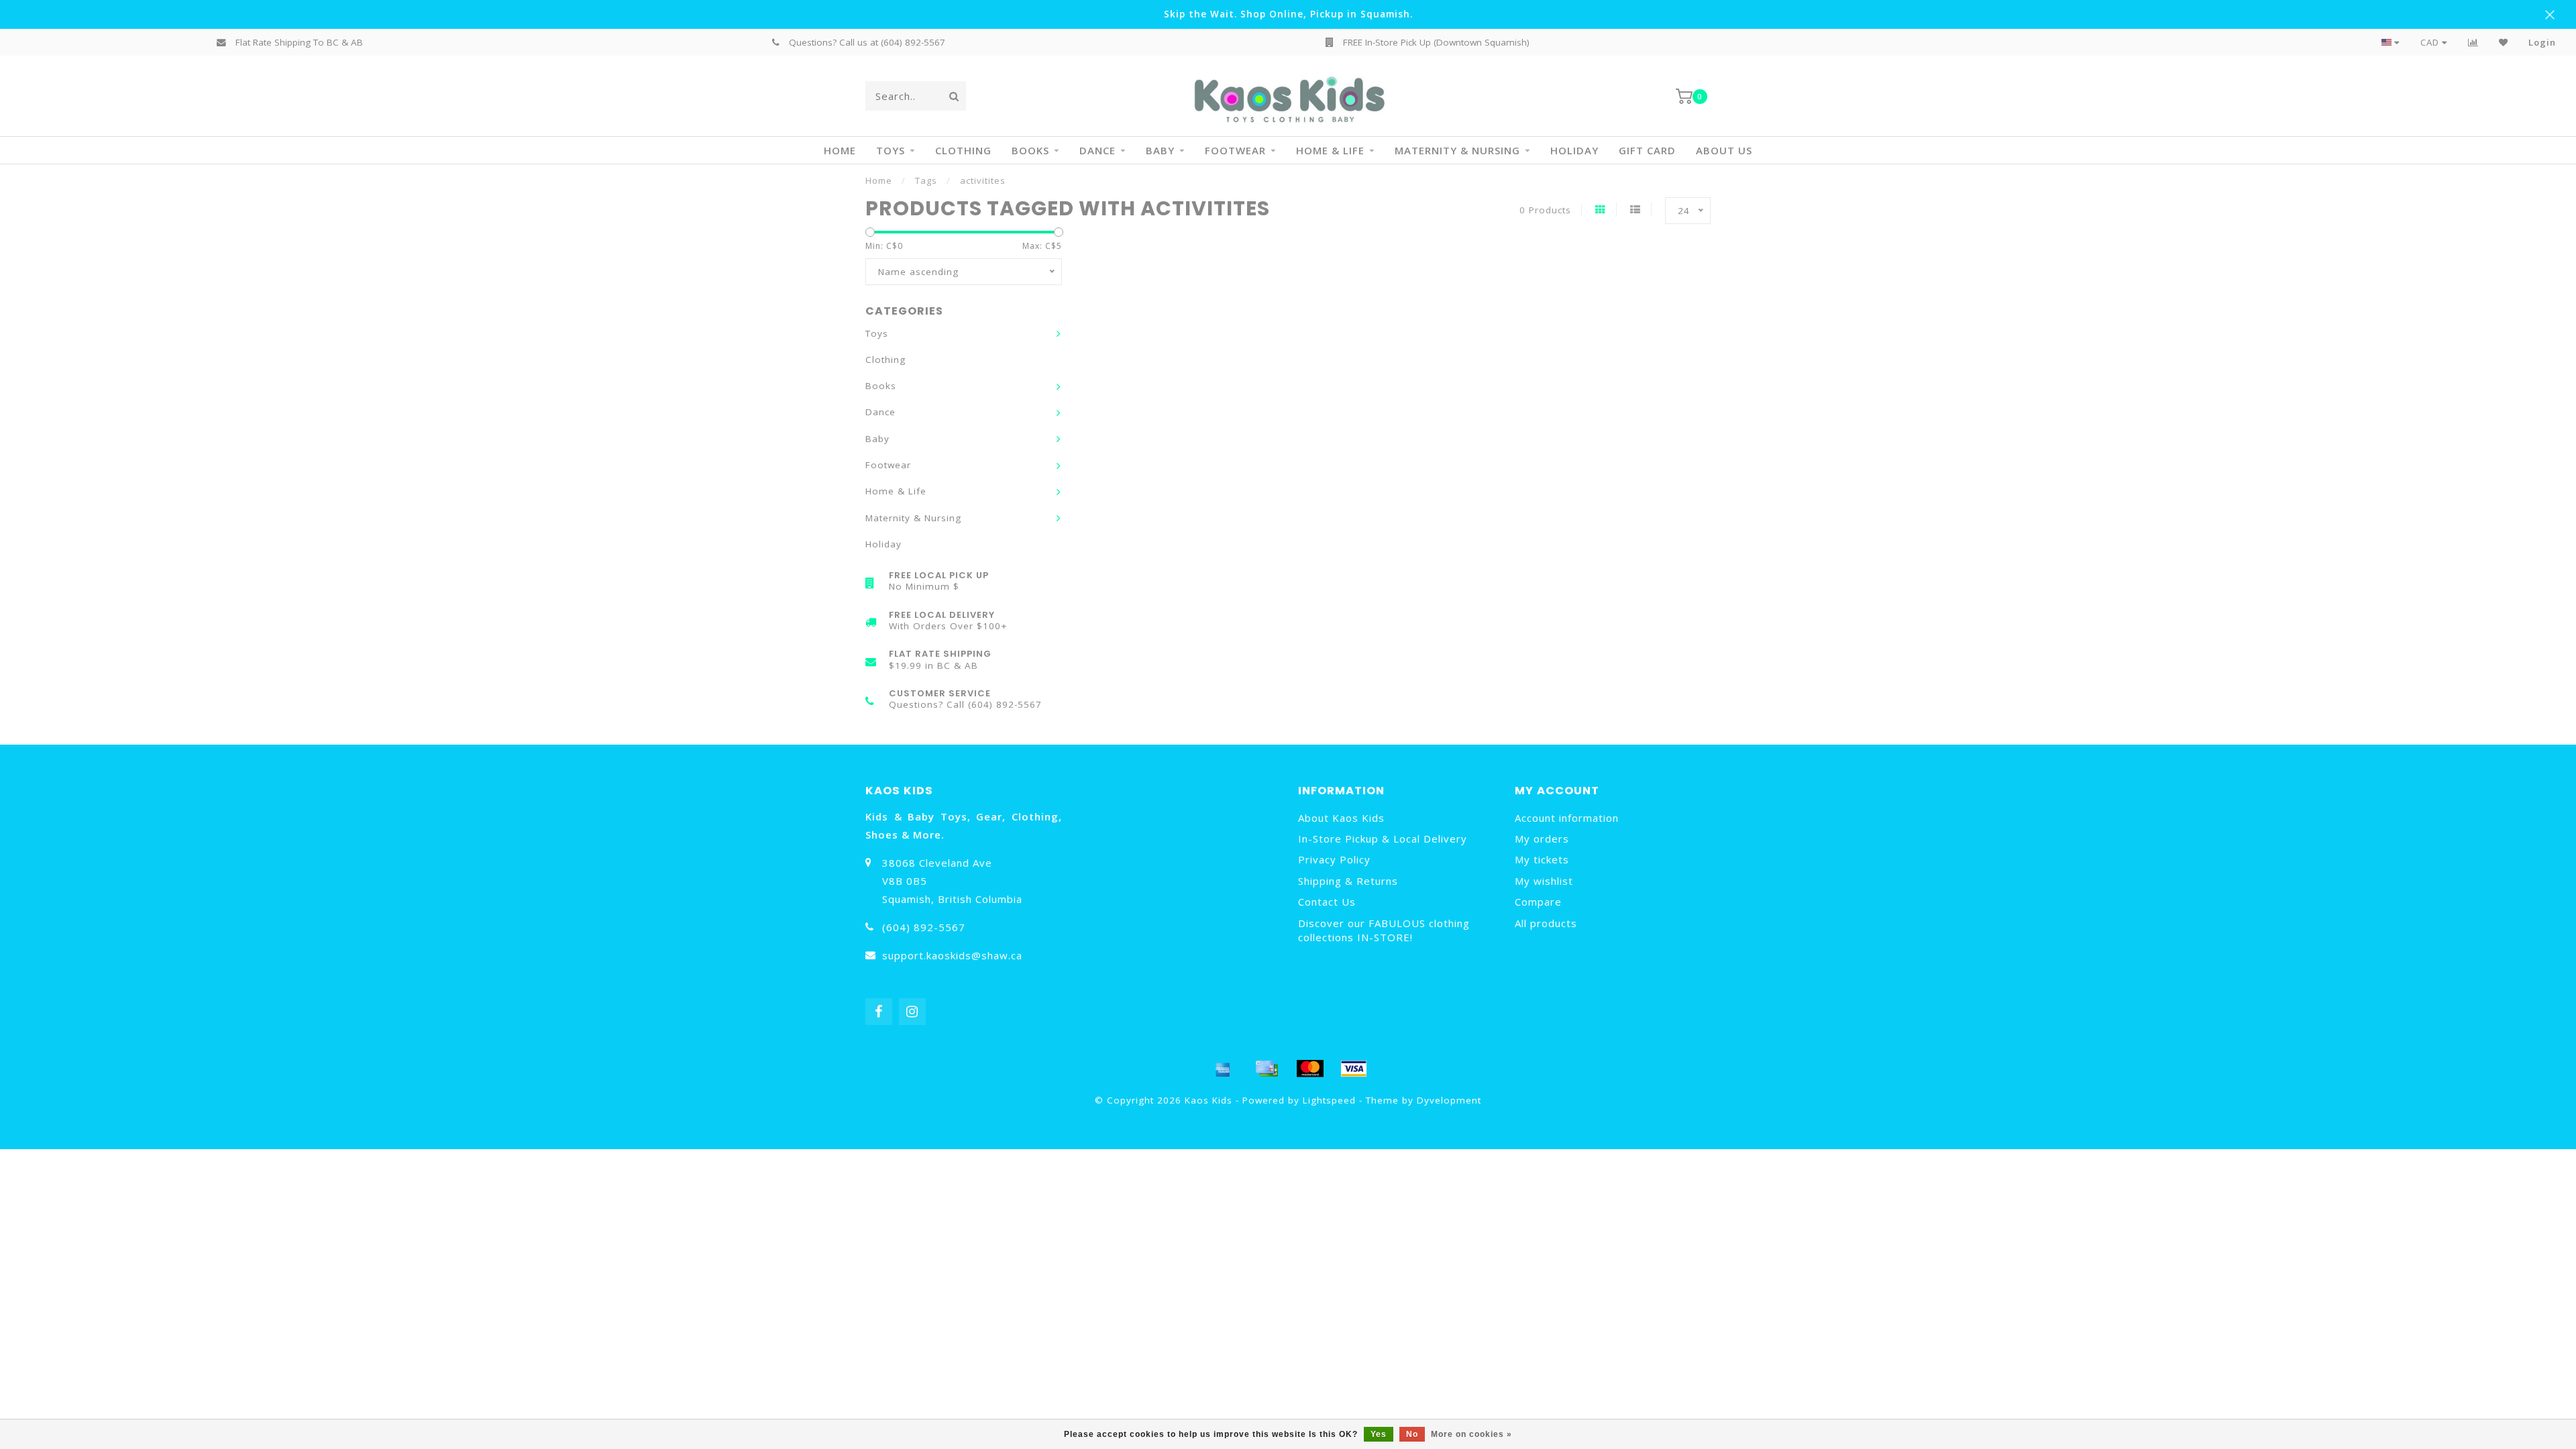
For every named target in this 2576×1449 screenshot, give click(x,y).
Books (1030, 150)
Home (840, 150)
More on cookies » (1471, 1434)
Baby (1160, 150)
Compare (1538, 902)
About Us (1724, 150)
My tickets (1542, 859)
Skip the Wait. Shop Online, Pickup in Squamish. (1288, 14)
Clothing (963, 150)
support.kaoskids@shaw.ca (952, 955)
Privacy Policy (1334, 859)
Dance (1097, 150)
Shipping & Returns (1348, 881)
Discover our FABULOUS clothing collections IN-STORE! (1384, 930)
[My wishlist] (2504, 42)
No (1412, 1434)
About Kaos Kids (1341, 818)
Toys (891, 150)
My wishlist (1544, 881)
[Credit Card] (1267, 1069)
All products (1546, 923)
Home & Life (1330, 150)
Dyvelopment (1449, 1100)
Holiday (1574, 150)
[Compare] (2473, 42)
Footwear (1235, 150)
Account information (1567, 818)
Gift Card (1647, 150)
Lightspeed (1329, 1100)
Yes (1379, 1434)
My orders (1542, 839)
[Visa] (1354, 1069)
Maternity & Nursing (1457, 150)
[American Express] (1223, 1069)
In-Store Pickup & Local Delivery (1383, 839)
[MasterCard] (1310, 1069)
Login (2542, 42)
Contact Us (1327, 902)
